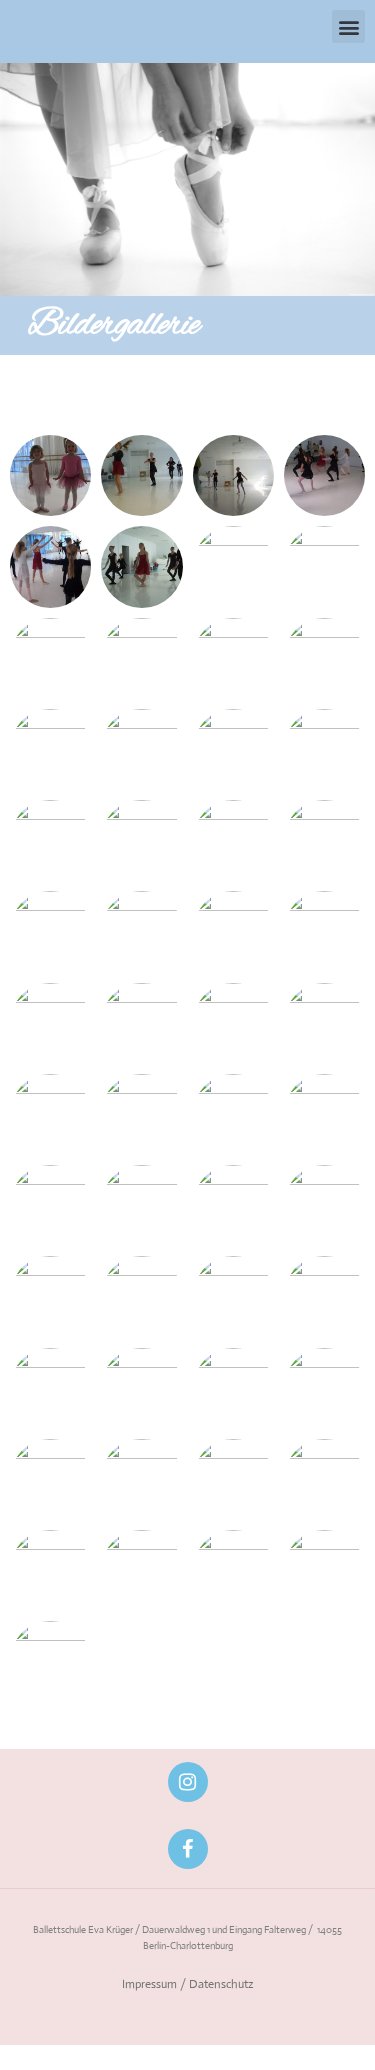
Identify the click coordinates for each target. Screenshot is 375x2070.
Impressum (149, 1984)
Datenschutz (221, 1984)
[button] (348, 26)
